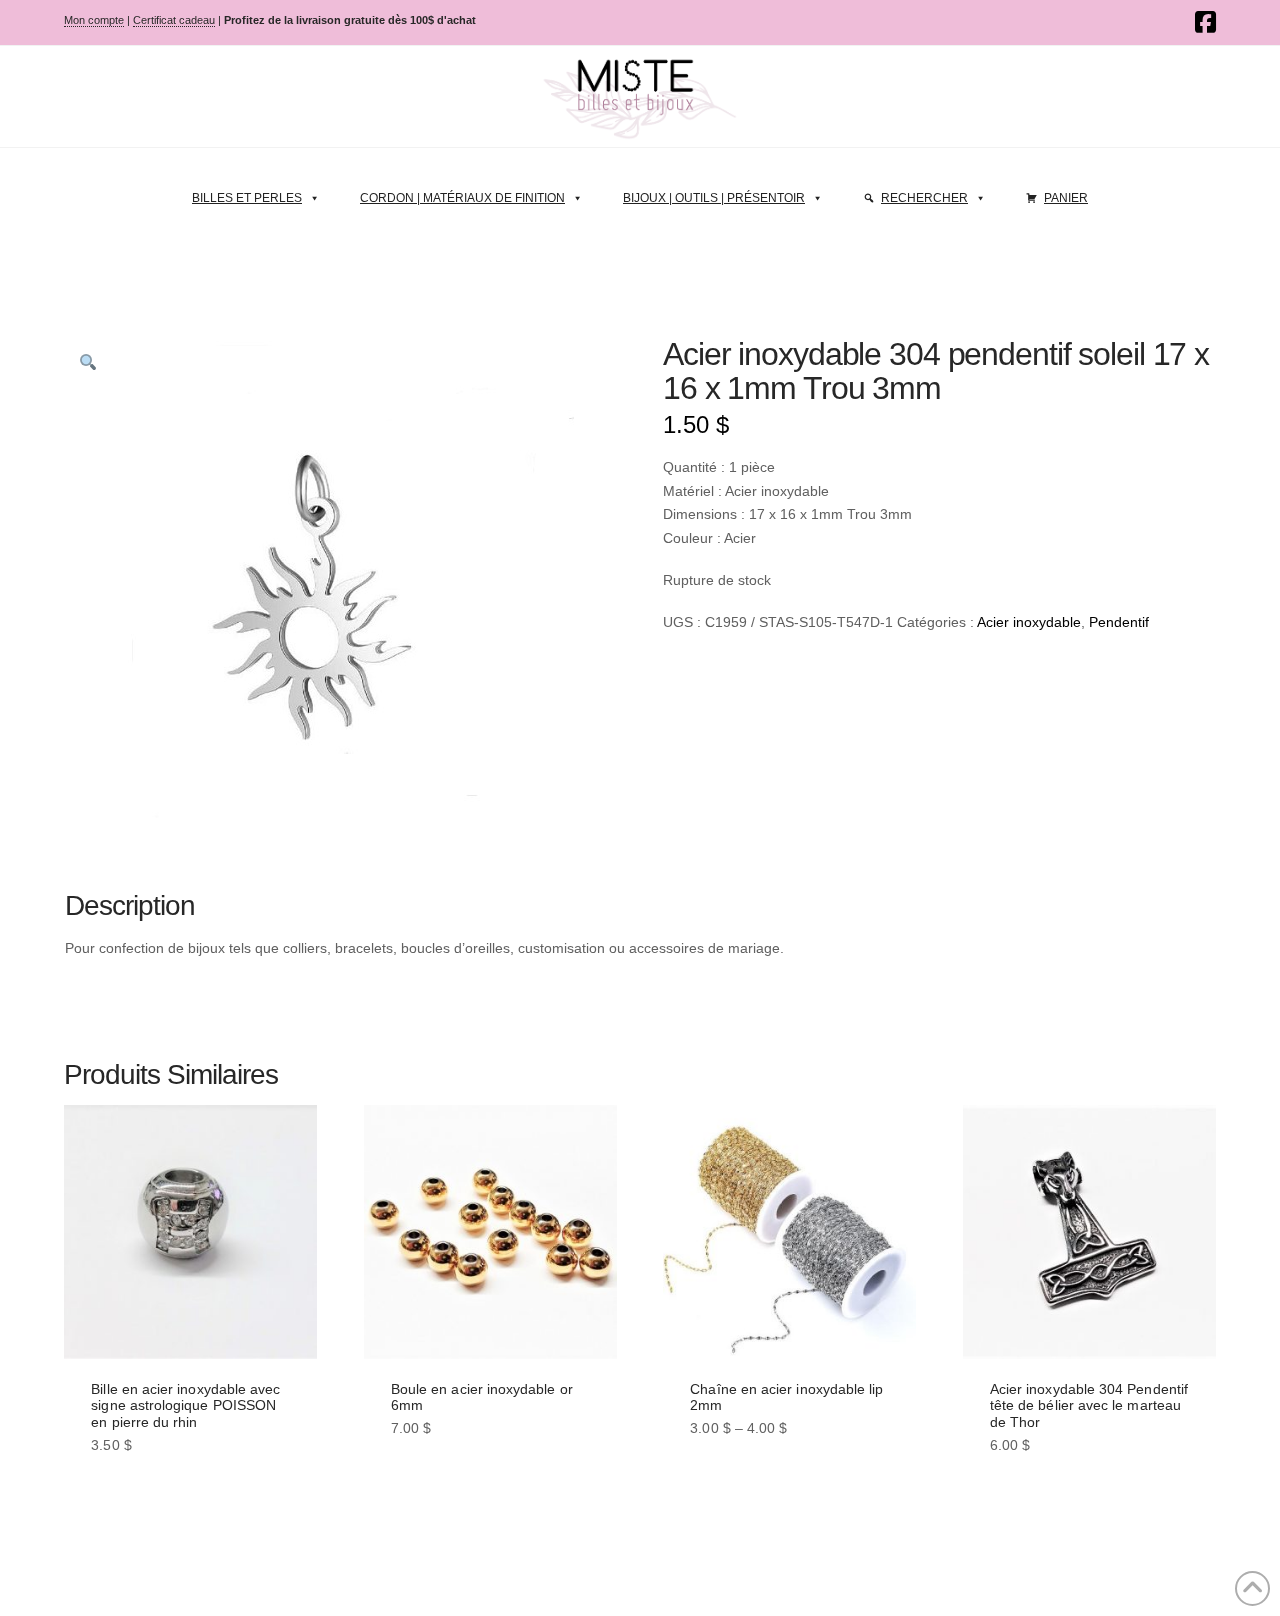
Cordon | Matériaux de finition (462, 198)
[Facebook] (1205, 22)
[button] (88, 362)
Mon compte (94, 20)
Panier (1066, 198)
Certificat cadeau (174, 20)
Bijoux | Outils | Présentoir (714, 198)
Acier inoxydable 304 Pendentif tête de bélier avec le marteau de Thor (1089, 1406)
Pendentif (1119, 622)
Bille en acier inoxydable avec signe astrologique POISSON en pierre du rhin (185, 1406)
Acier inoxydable (1029, 622)
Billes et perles (247, 198)
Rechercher (924, 198)
